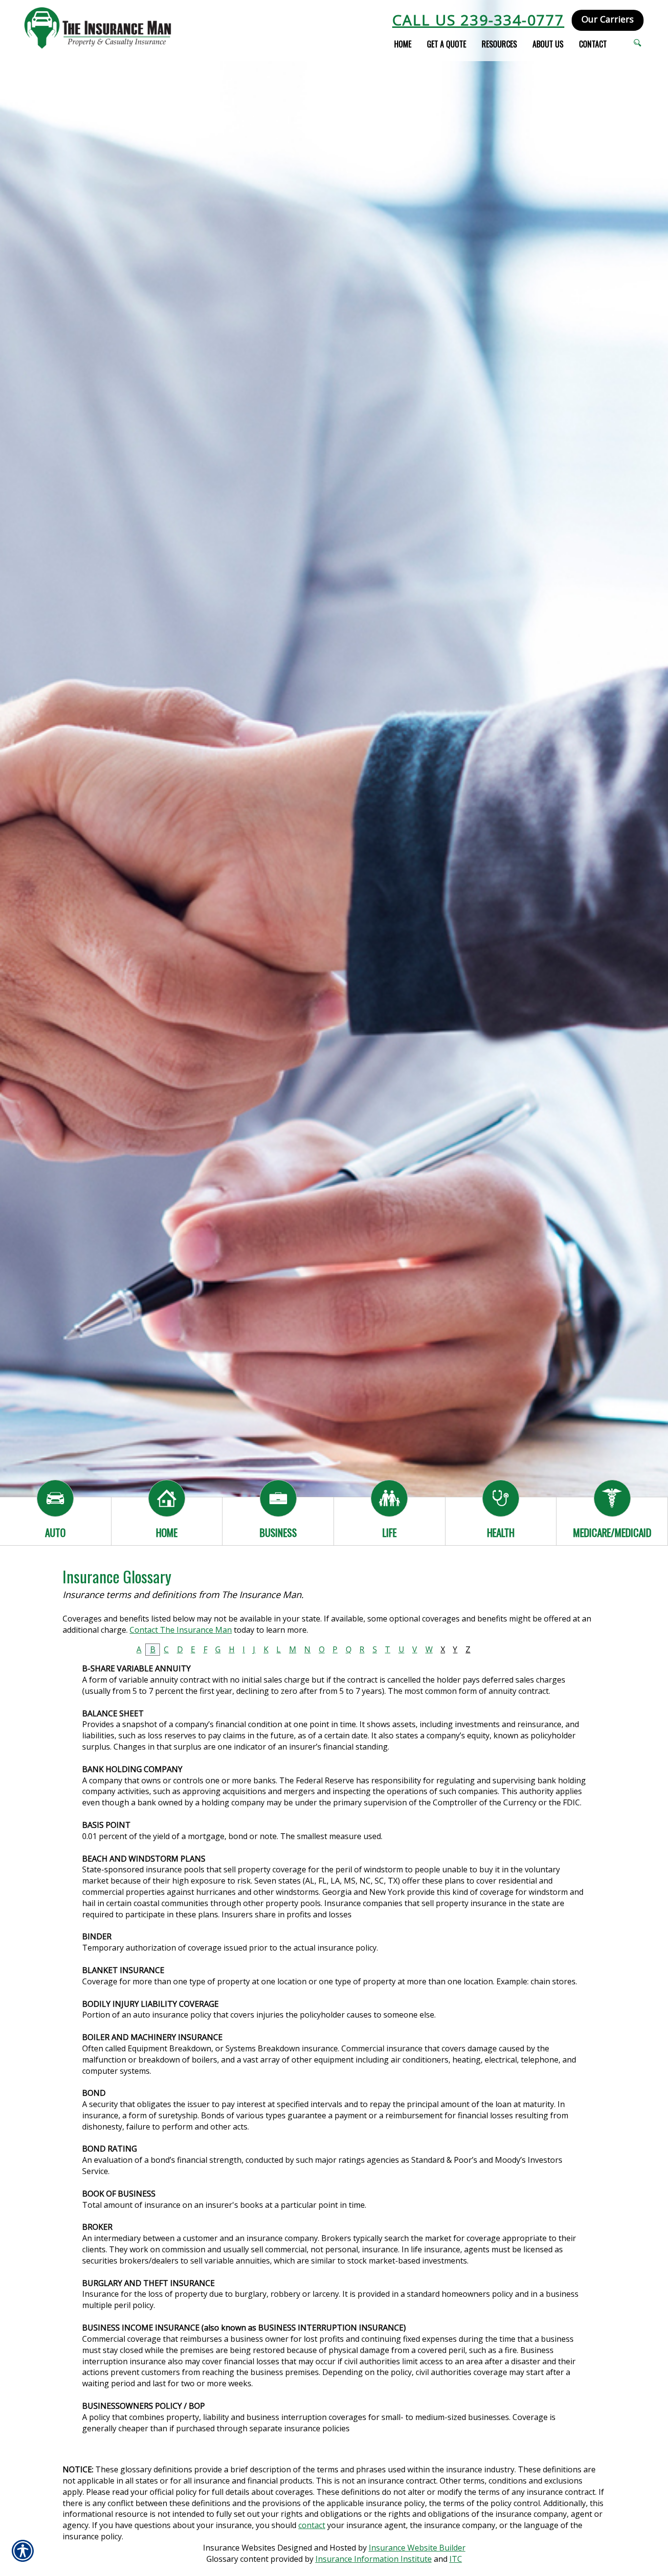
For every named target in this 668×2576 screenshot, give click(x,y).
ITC (456, 2559)
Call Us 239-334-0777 (478, 20)
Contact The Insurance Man (181, 1630)
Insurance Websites (239, 2548)
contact (312, 2525)
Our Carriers (608, 19)
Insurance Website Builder (417, 2548)
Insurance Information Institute (374, 2559)
